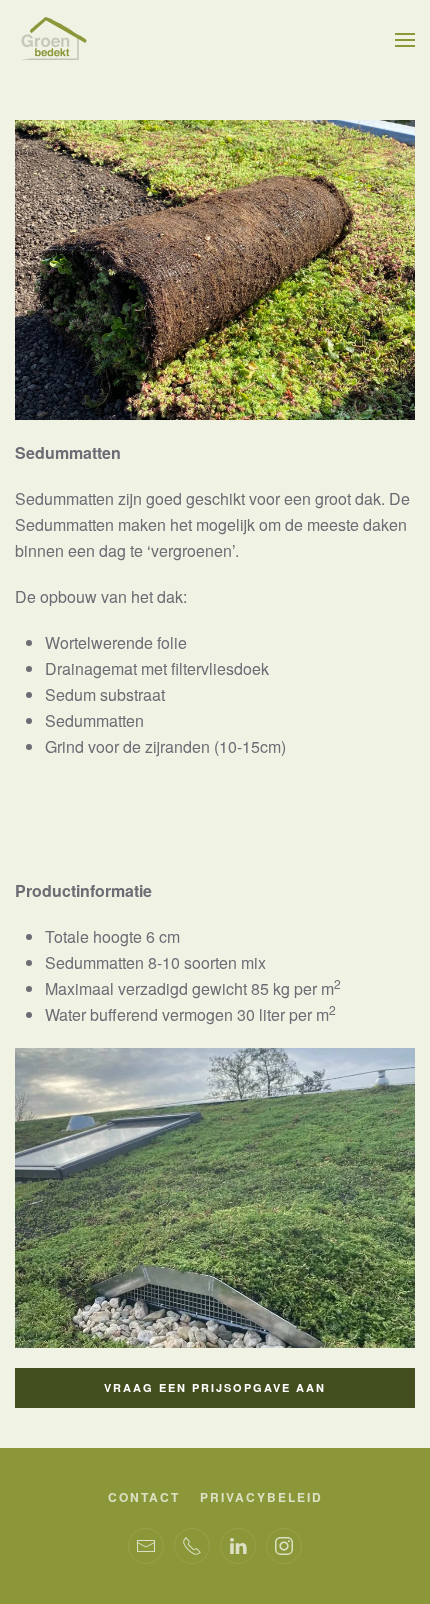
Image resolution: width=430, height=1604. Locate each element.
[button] (405, 40)
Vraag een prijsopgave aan (215, 1387)
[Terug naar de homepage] (52, 40)
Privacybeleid (261, 1497)
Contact (144, 1497)
